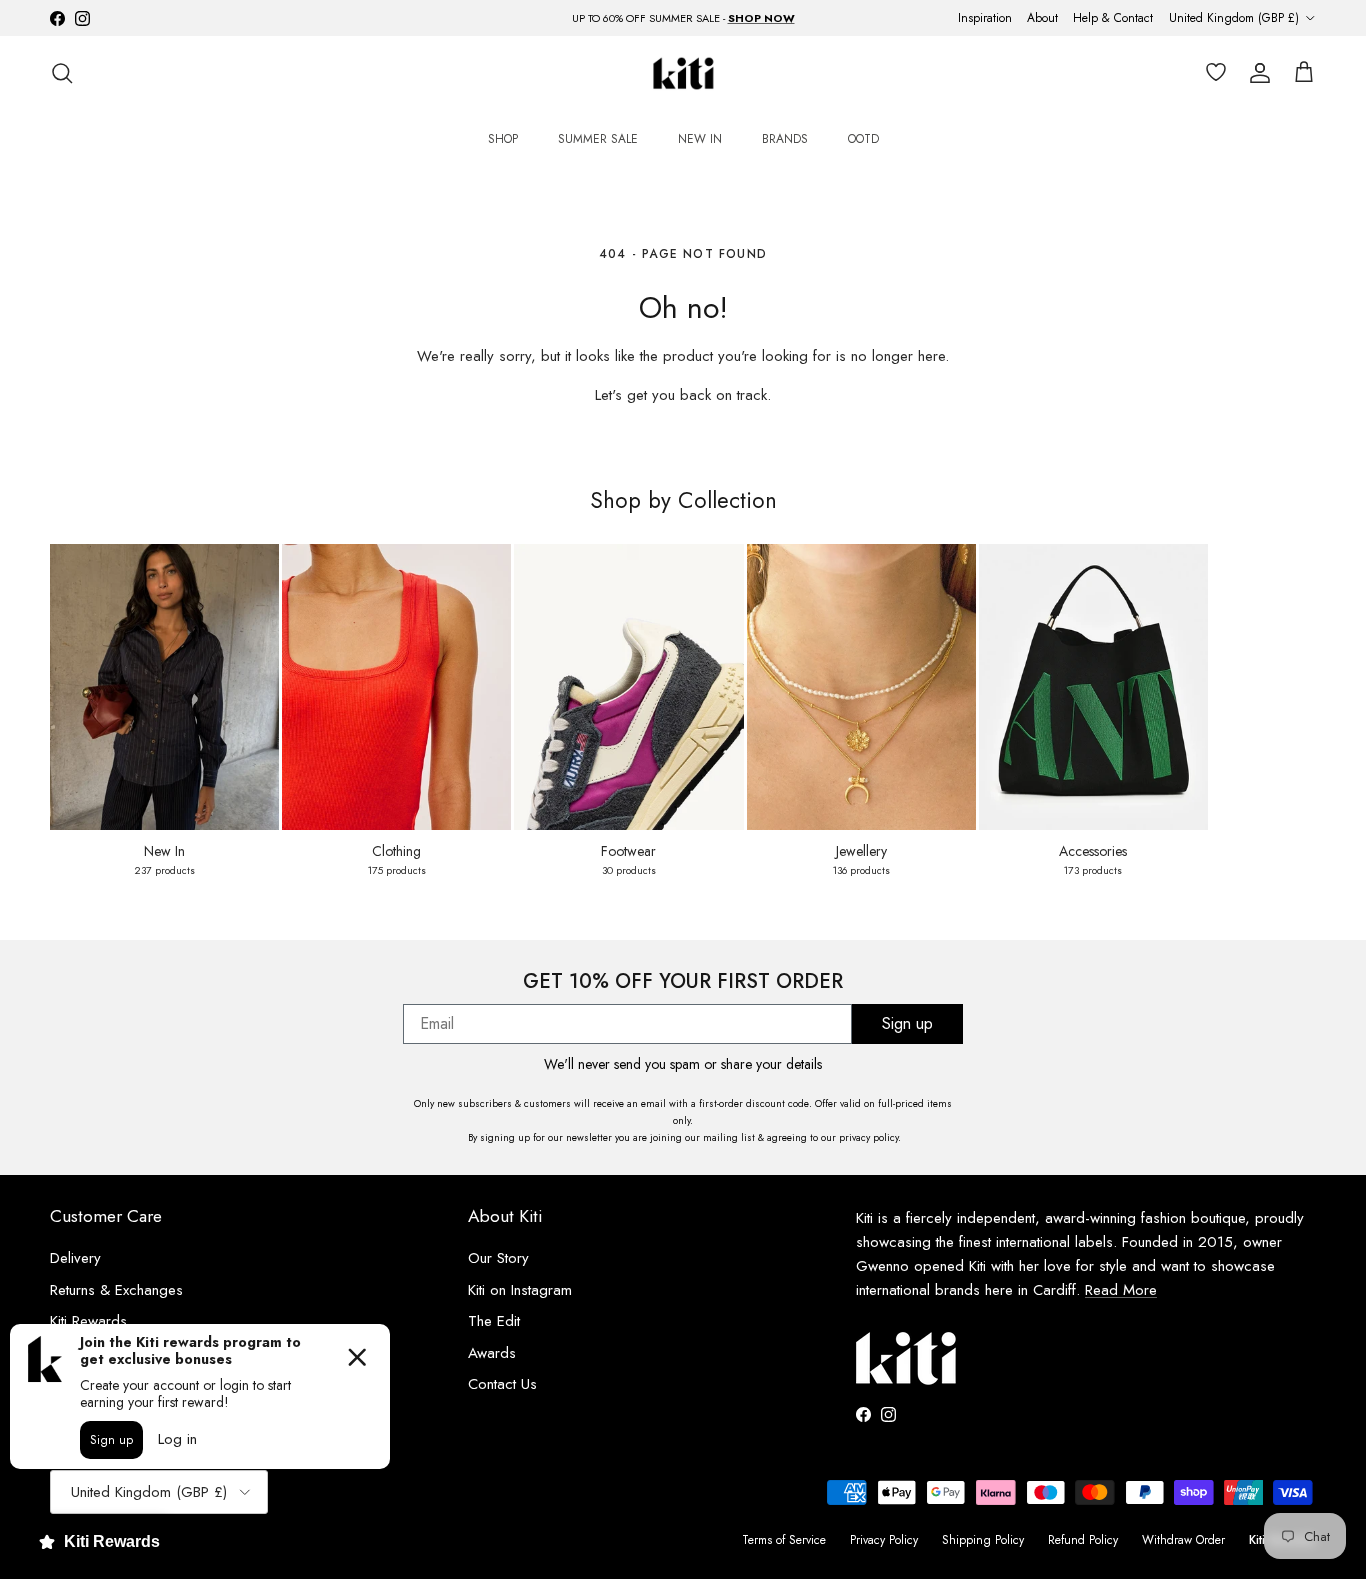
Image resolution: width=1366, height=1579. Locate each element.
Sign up (907, 1023)
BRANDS (785, 139)
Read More (1121, 1290)
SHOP (503, 139)
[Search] (62, 73)
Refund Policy (1083, 1540)
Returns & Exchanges (116, 1290)
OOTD (863, 139)
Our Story (498, 1258)
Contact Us (502, 1384)
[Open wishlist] (1212, 73)
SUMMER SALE (598, 139)
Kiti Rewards (88, 1321)
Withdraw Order (1183, 1540)
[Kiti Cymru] (683, 73)
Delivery (75, 1258)
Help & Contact (1113, 18)
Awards (492, 1353)
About (1042, 18)
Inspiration (985, 18)
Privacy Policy (884, 1540)
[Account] (1256, 73)
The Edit (494, 1321)
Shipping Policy (983, 1540)
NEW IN (700, 139)
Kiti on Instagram (520, 1290)
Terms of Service (784, 1540)
